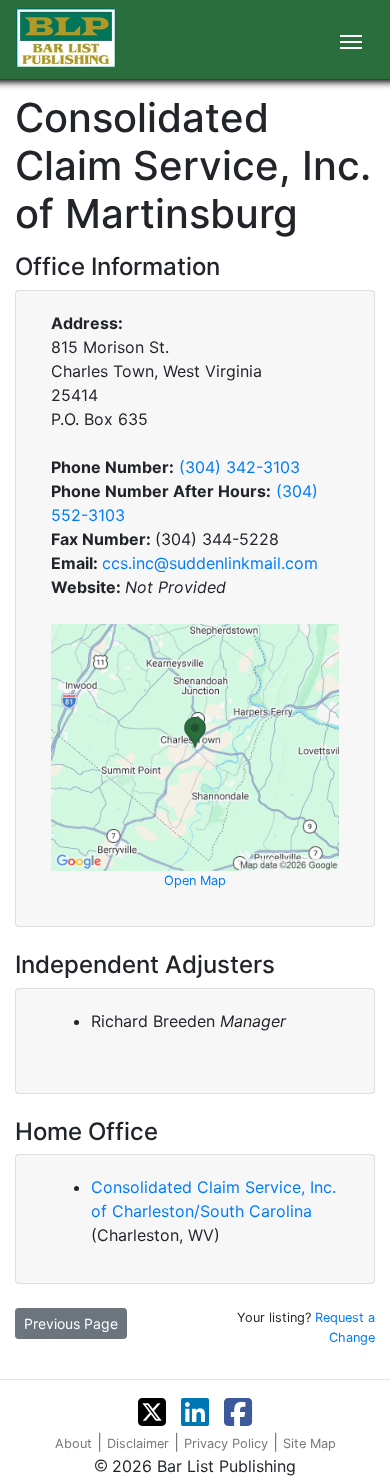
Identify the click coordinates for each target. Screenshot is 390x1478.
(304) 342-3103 (239, 467)
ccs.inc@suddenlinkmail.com (210, 563)
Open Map (195, 880)
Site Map (309, 1443)
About (73, 1443)
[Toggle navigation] (351, 40)
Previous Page (71, 1323)
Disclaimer (138, 1443)
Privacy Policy (226, 1443)
